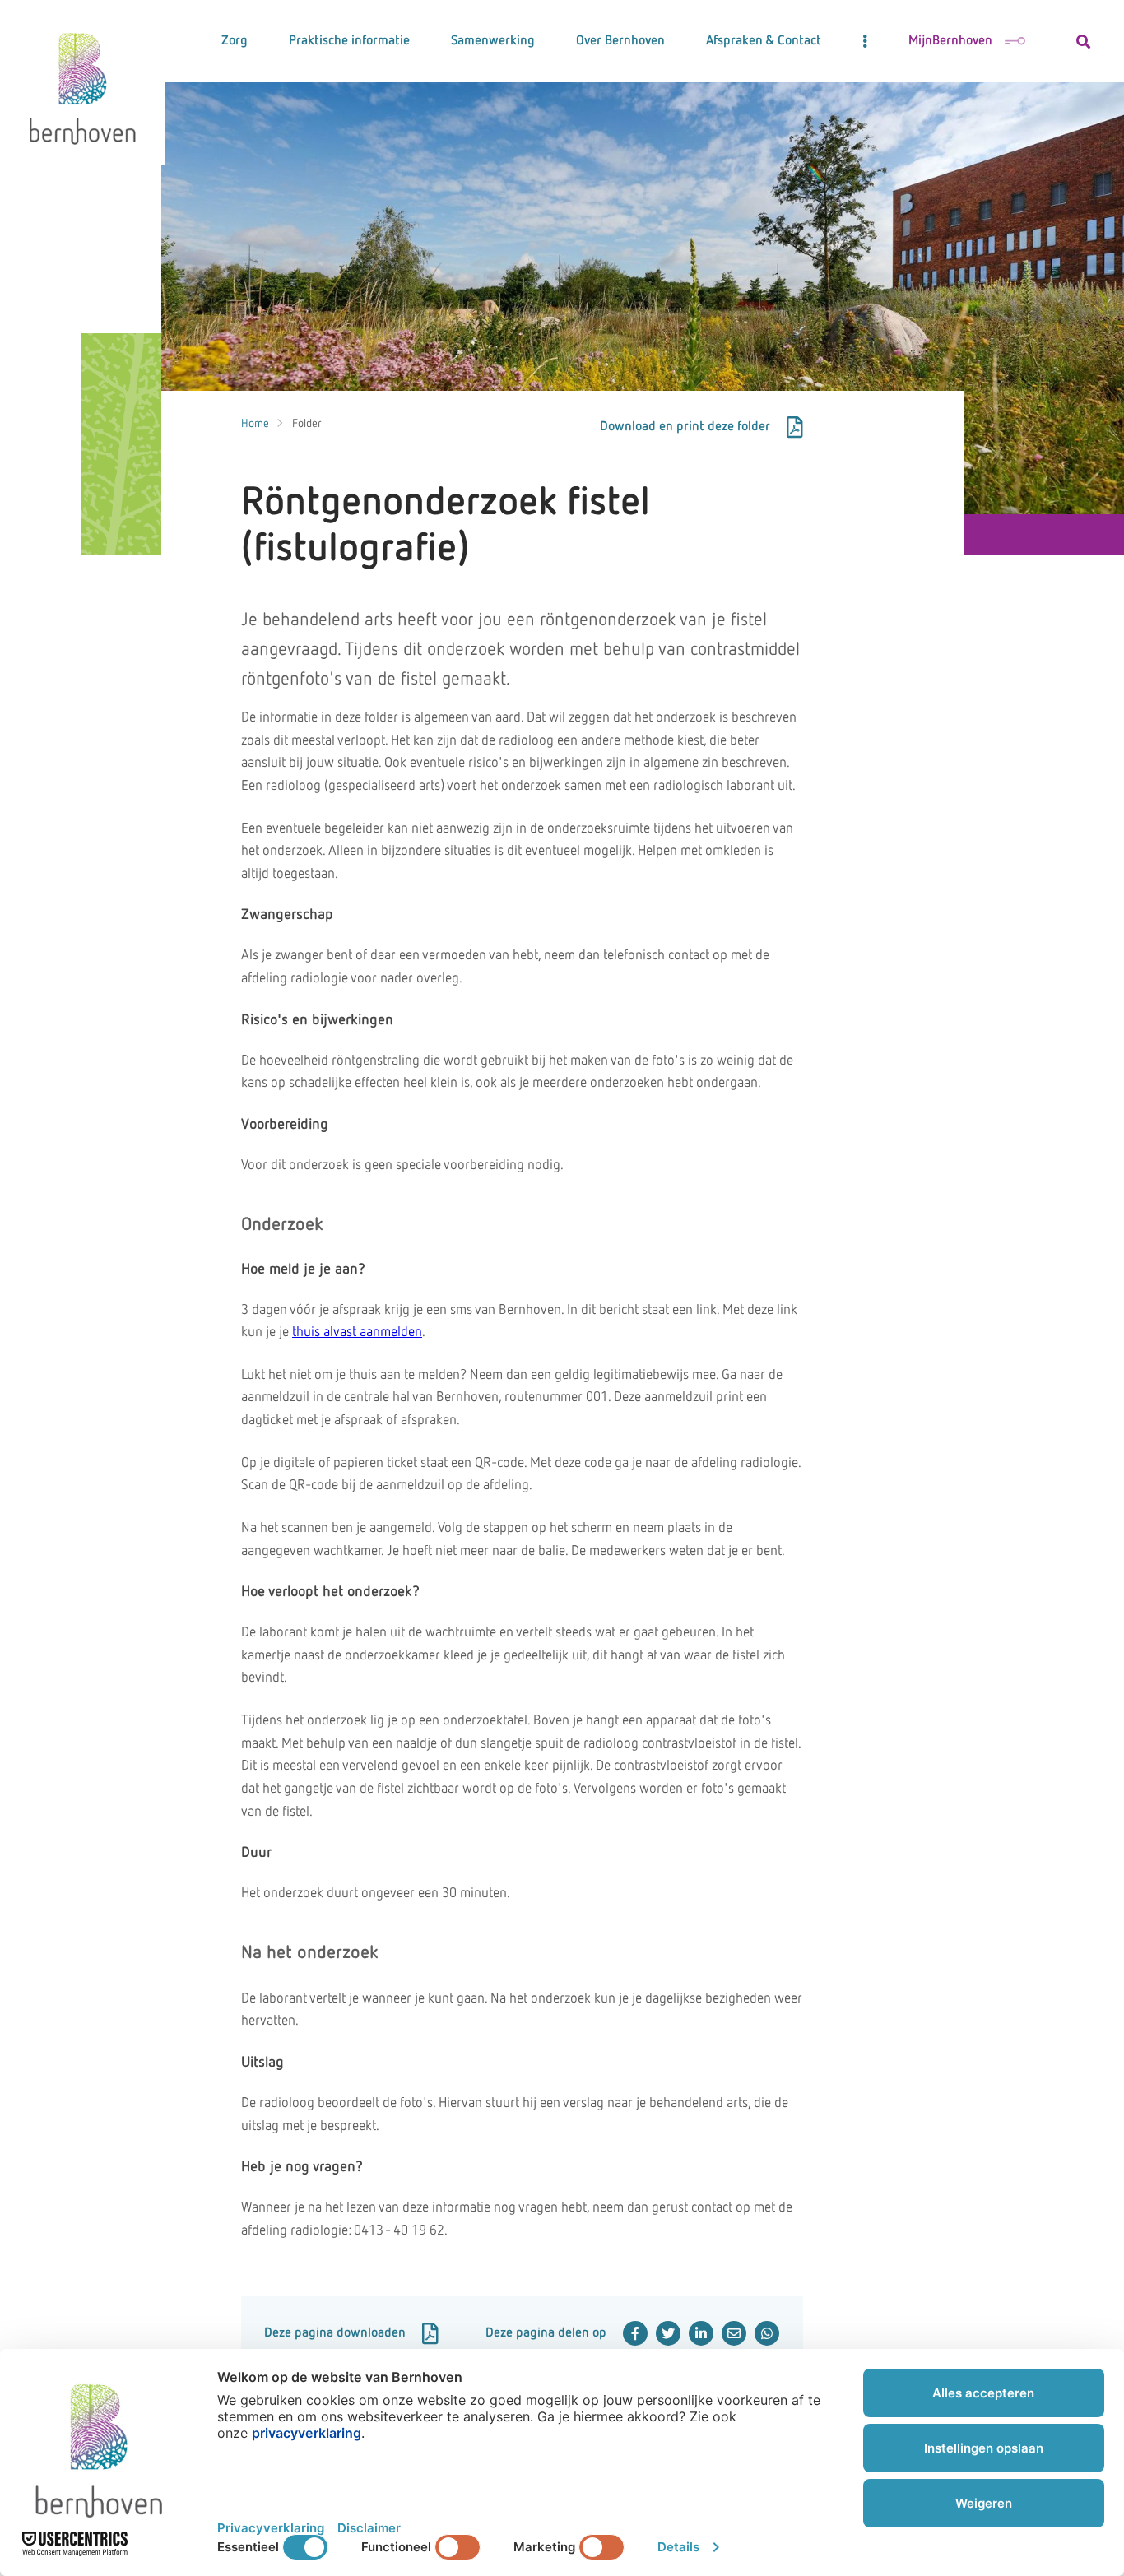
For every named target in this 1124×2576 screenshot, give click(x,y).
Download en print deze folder (685, 427)
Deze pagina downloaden (335, 2333)
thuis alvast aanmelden (357, 1332)
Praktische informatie (349, 41)
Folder (307, 424)
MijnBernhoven (950, 41)
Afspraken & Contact (764, 41)
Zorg (235, 41)
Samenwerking (493, 41)
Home (255, 424)
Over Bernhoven (620, 41)
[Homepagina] (82, 82)
